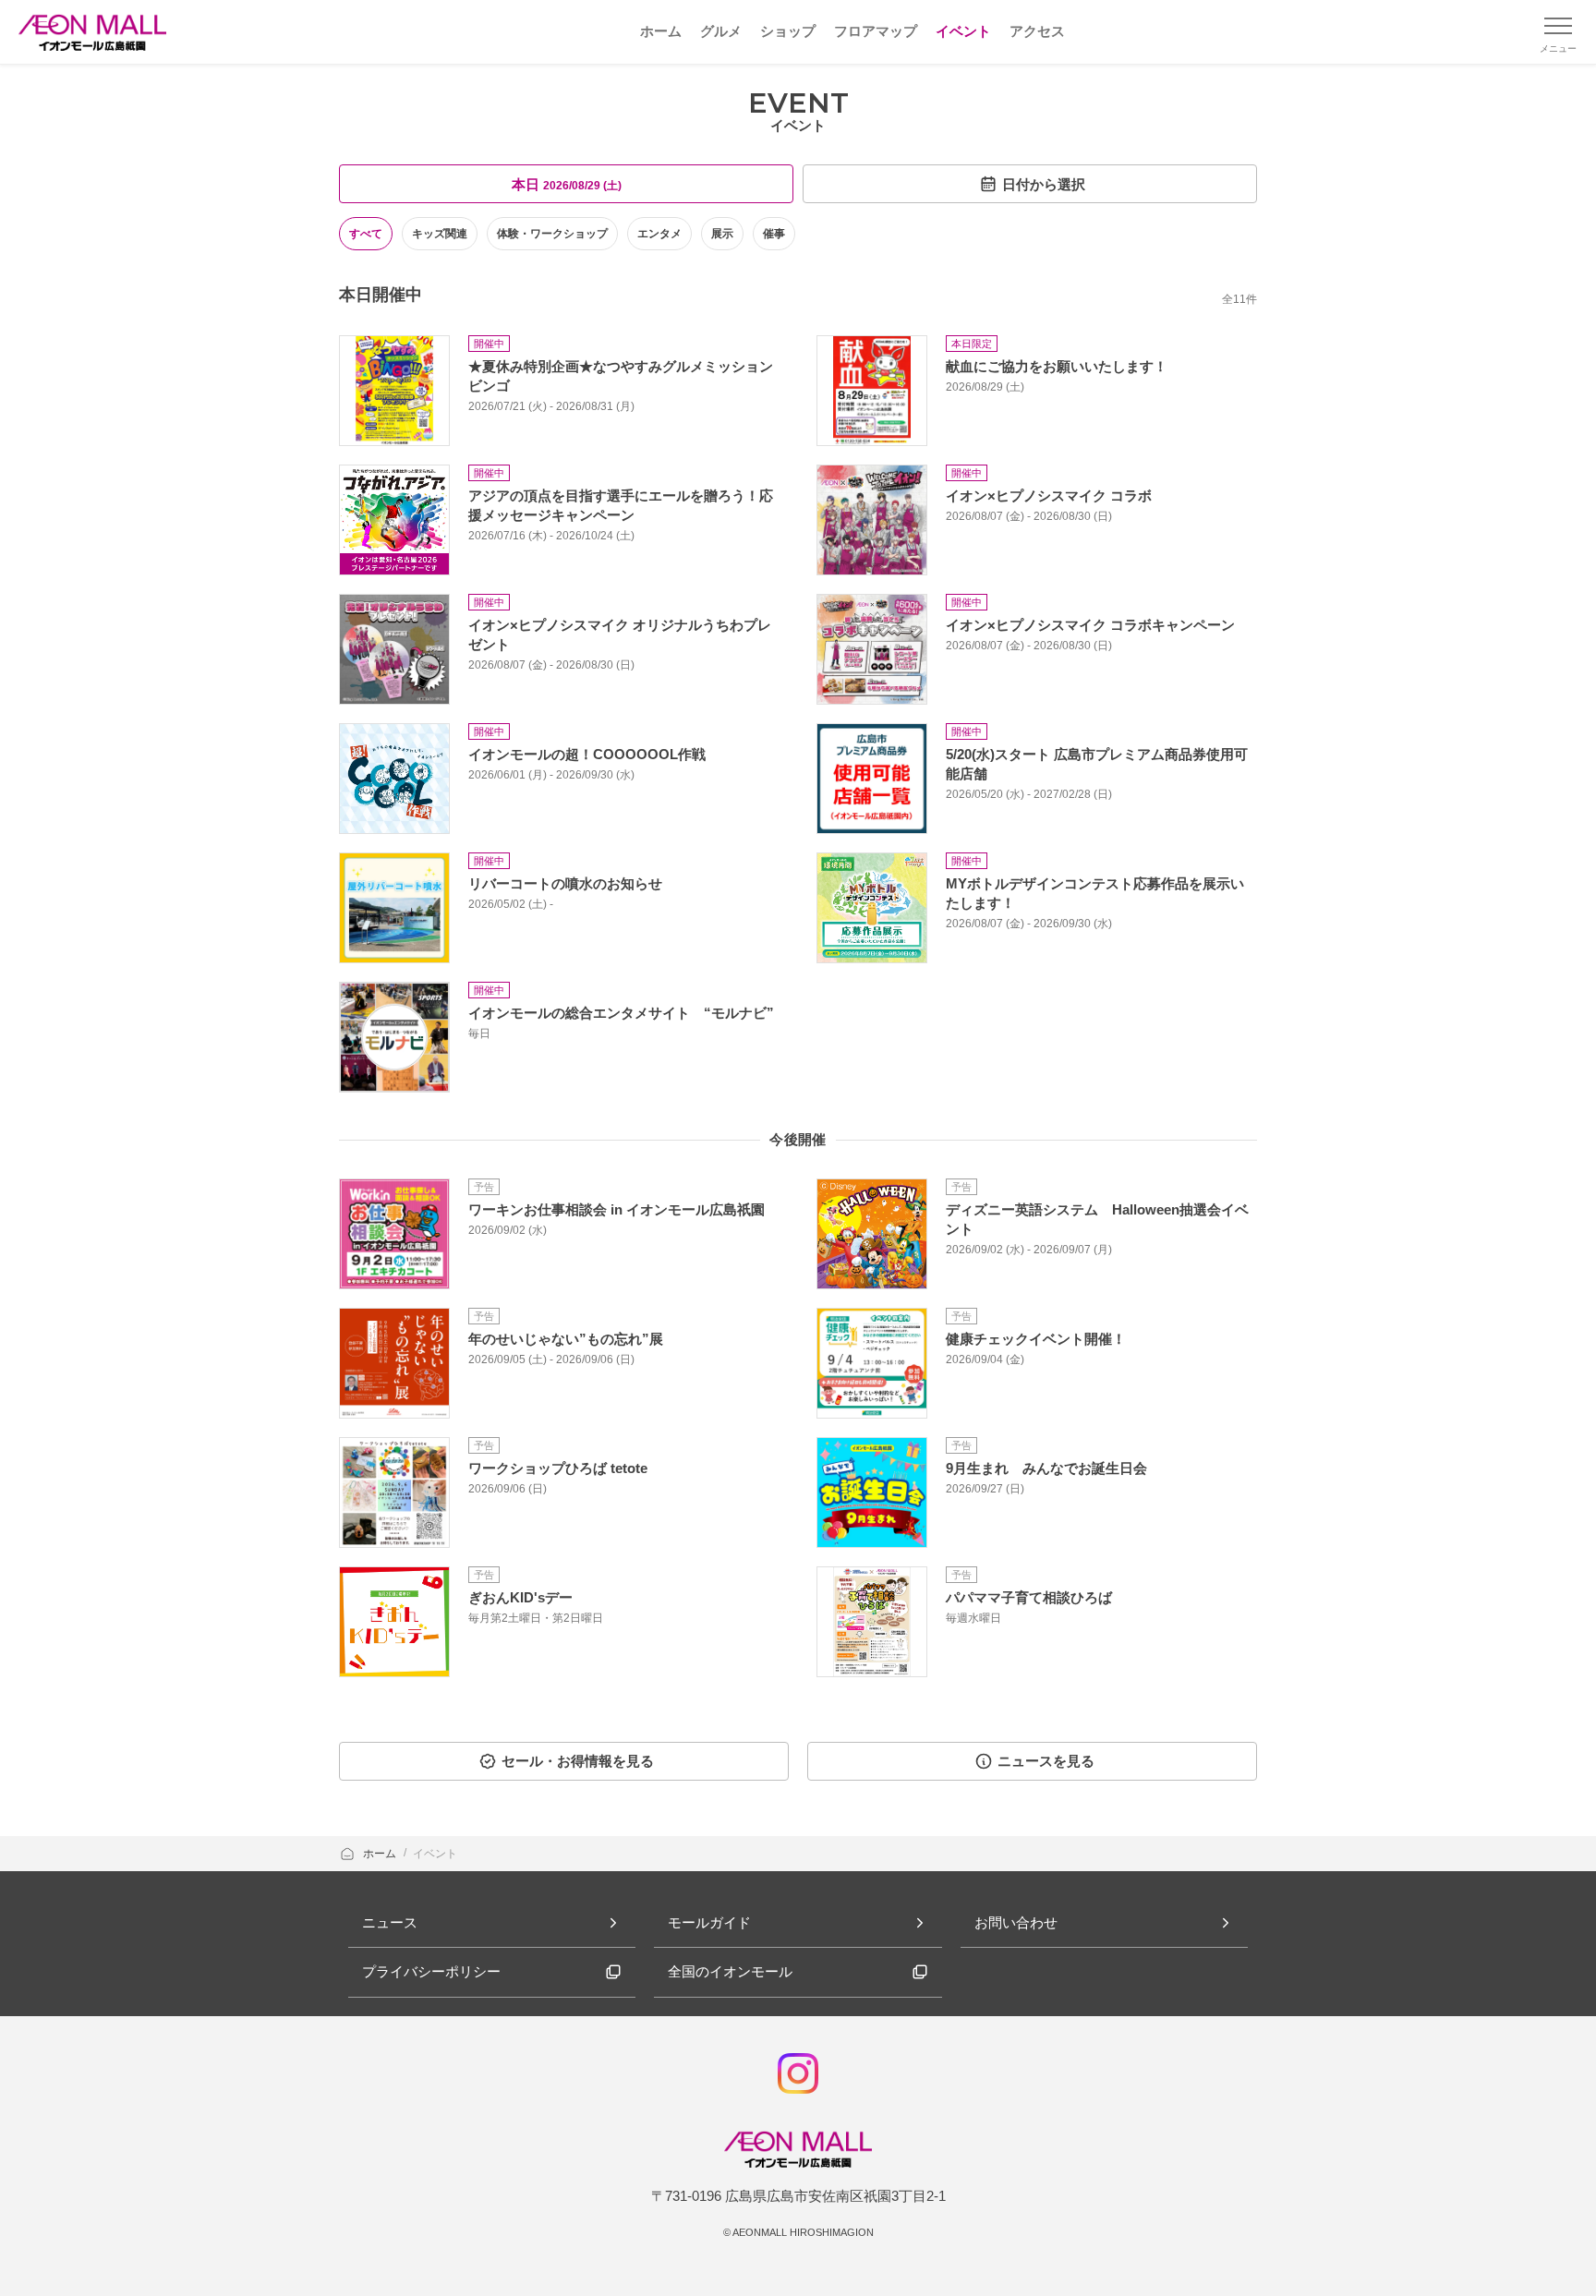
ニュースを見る (1046, 1761)
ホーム (381, 1854)
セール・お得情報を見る (578, 1761)
